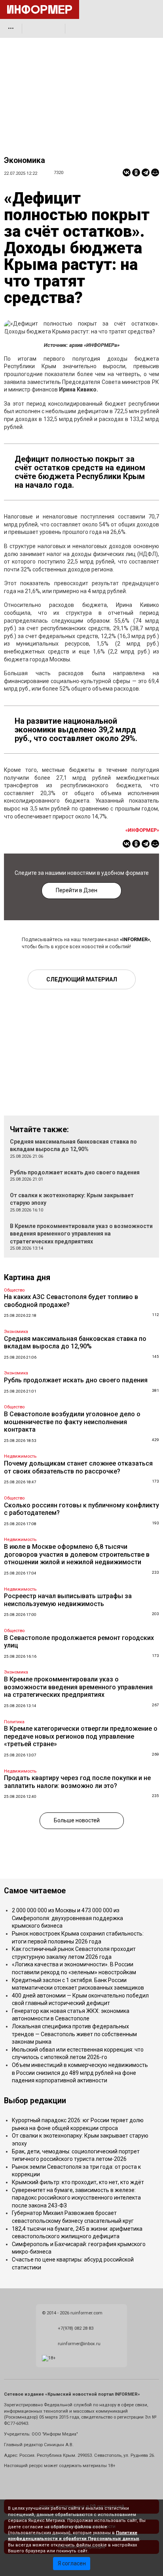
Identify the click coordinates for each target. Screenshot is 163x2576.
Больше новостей (77, 1820)
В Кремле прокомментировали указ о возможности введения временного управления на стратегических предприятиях (81, 1234)
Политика (14, 1722)
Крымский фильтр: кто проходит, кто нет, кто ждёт (78, 2182)
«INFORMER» (135, 939)
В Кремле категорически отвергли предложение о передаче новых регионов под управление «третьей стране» (81, 1736)
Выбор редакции (35, 2101)
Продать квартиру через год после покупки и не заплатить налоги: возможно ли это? (77, 1782)
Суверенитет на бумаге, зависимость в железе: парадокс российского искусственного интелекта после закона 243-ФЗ (76, 2198)
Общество (14, 1290)
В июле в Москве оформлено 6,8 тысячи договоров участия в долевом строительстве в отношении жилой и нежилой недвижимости (77, 1554)
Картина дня (27, 1278)
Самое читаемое (35, 1891)
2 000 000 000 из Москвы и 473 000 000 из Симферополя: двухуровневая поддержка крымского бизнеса (67, 1918)
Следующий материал (82, 979)
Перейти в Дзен (77, 890)
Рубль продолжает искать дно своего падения (75, 1172)
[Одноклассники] (136, 172)
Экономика (25, 160)
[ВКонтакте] (127, 172)
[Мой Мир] (155, 172)
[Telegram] (146, 172)
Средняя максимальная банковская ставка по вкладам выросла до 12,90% (75, 1343)
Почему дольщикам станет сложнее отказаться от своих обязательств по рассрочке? (78, 1467)
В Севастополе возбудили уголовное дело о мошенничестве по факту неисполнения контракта (72, 1422)
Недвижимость (20, 1456)
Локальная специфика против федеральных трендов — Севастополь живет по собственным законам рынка (74, 2034)
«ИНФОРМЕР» (142, 830)
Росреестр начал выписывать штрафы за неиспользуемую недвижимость (68, 1600)
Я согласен (72, 2563)
